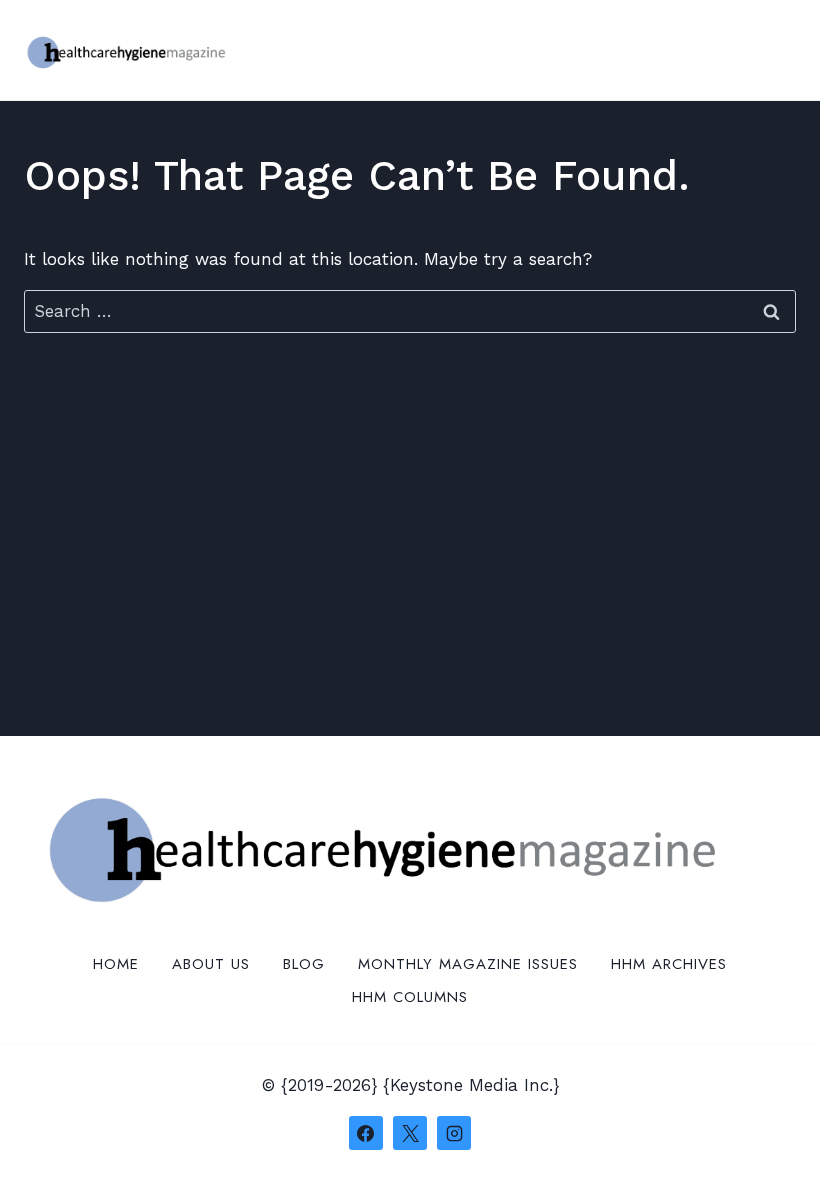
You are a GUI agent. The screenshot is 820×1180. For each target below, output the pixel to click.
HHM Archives (669, 964)
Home (116, 964)
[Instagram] (454, 1133)
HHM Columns (410, 997)
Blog (304, 964)
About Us (211, 964)
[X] (410, 1133)
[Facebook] (366, 1133)
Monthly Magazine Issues (468, 964)
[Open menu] (777, 49)
